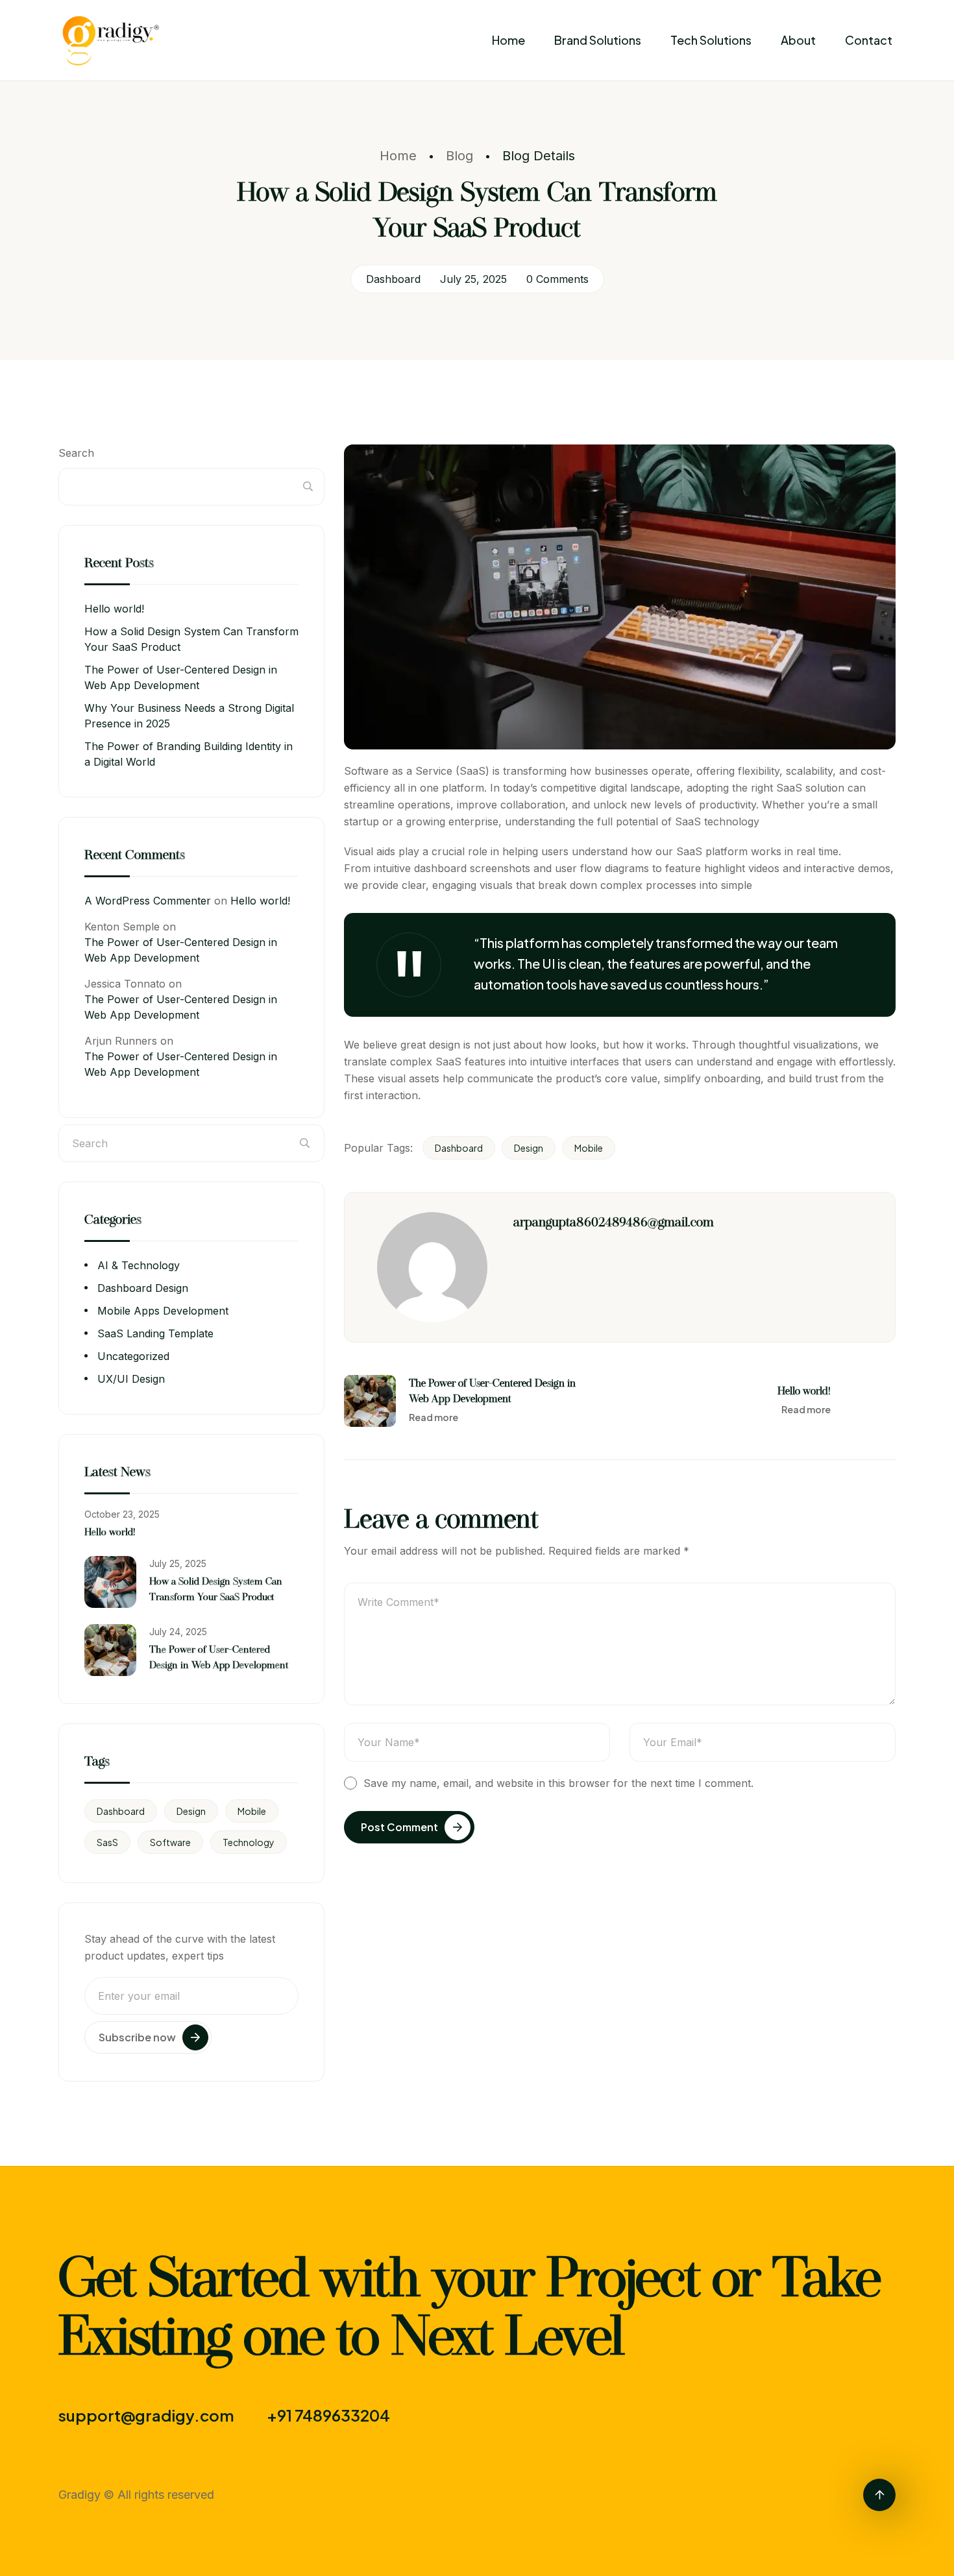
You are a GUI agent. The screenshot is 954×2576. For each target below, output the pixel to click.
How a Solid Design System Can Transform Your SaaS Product (191, 639)
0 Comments (557, 279)
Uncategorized (133, 1356)
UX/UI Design (131, 1379)
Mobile (589, 1148)
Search (76, 453)
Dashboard (393, 279)
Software (170, 1842)
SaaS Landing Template (155, 1333)
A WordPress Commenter (148, 901)
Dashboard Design (143, 1288)
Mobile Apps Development (163, 1311)
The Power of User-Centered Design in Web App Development (181, 677)
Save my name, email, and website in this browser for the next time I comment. (558, 1783)
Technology (249, 1842)
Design (529, 1148)
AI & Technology (139, 1265)
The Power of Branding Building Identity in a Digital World (189, 754)
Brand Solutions (598, 40)
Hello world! (114, 609)
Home (508, 40)
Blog (459, 156)
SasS (107, 1842)
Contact (869, 40)
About (798, 40)
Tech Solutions (711, 40)
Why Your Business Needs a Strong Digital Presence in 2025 (189, 716)
